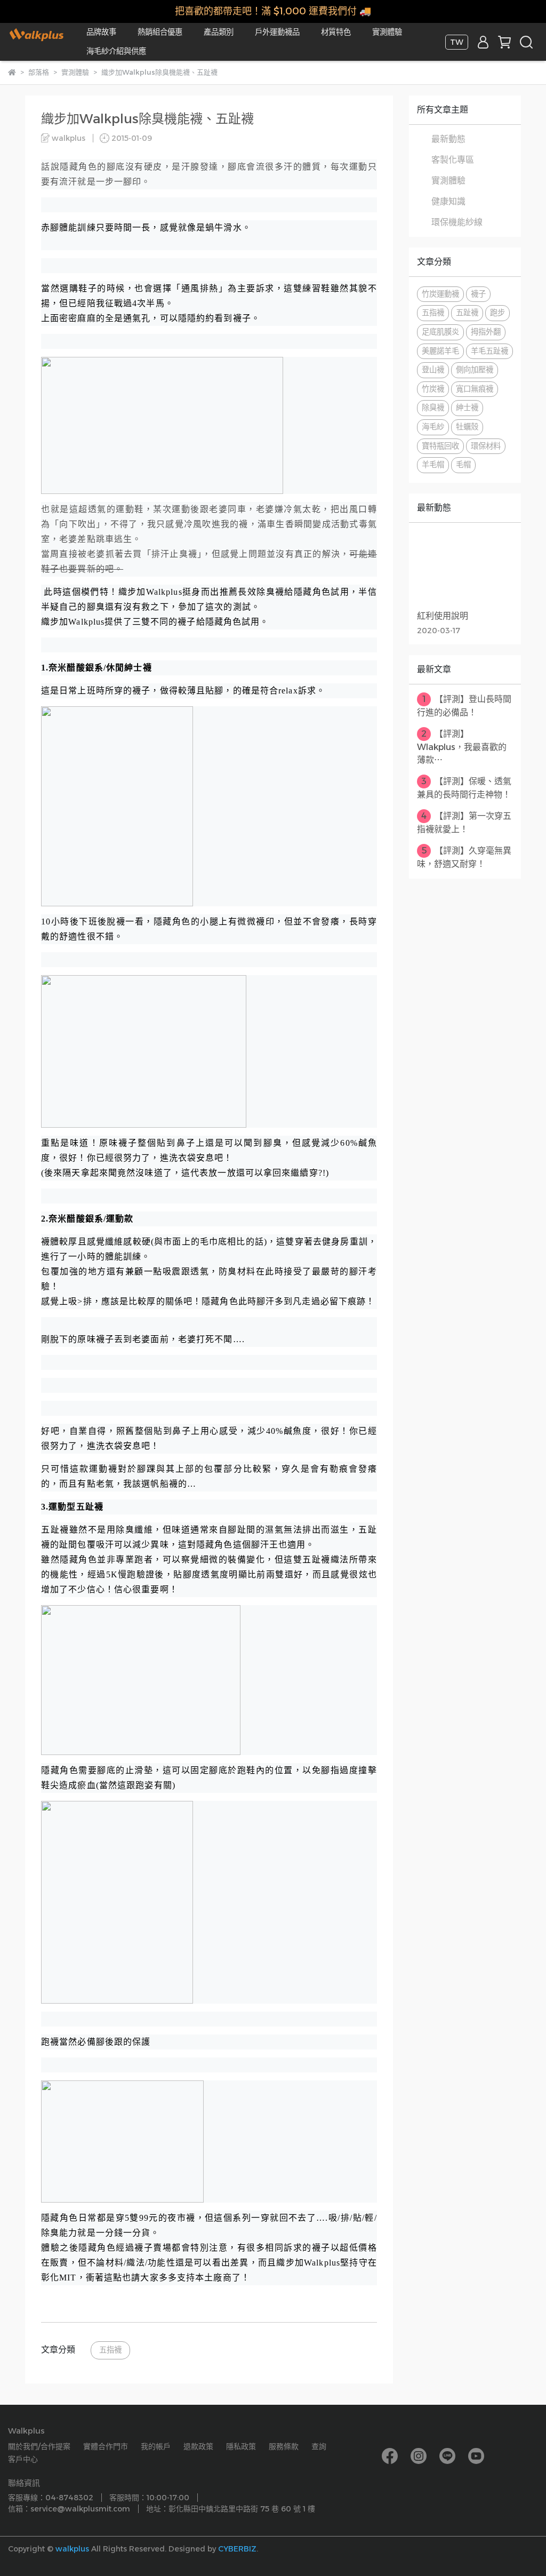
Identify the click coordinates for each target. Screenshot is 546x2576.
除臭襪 (433, 408)
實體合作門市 (106, 2446)
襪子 (478, 294)
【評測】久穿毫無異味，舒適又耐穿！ (464, 857)
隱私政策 (241, 2446)
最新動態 (448, 139)
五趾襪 (467, 313)
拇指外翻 (486, 332)
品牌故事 (101, 32)
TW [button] (457, 42)
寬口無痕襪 (475, 389)
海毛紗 (433, 427)
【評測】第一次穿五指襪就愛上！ (464, 823)
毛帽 (463, 465)
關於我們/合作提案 (39, 2446)
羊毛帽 (433, 465)
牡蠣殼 (467, 427)
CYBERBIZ (237, 2549)
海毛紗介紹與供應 (116, 51)
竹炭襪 (433, 389)
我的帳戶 (156, 2446)
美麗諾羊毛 (440, 351)
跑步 (497, 313)
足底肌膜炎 (440, 332)
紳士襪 (467, 408)
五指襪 (110, 2350)
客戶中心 (23, 2459)
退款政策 (198, 2446)
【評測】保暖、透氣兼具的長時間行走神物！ (464, 788)
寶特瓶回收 (440, 446)
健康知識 (448, 201)
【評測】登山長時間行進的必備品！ (464, 706)
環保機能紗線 (457, 222)
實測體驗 (387, 32)
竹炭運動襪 (440, 294)
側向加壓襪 (475, 370)
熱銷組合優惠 (160, 32)
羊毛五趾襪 (489, 351)
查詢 (319, 2446)
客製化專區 (453, 160)
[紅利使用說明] (465, 571)
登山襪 (433, 370)
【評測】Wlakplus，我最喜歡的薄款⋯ (462, 747)
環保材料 (486, 446)
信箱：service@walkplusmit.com (69, 2509)
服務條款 (284, 2446)
